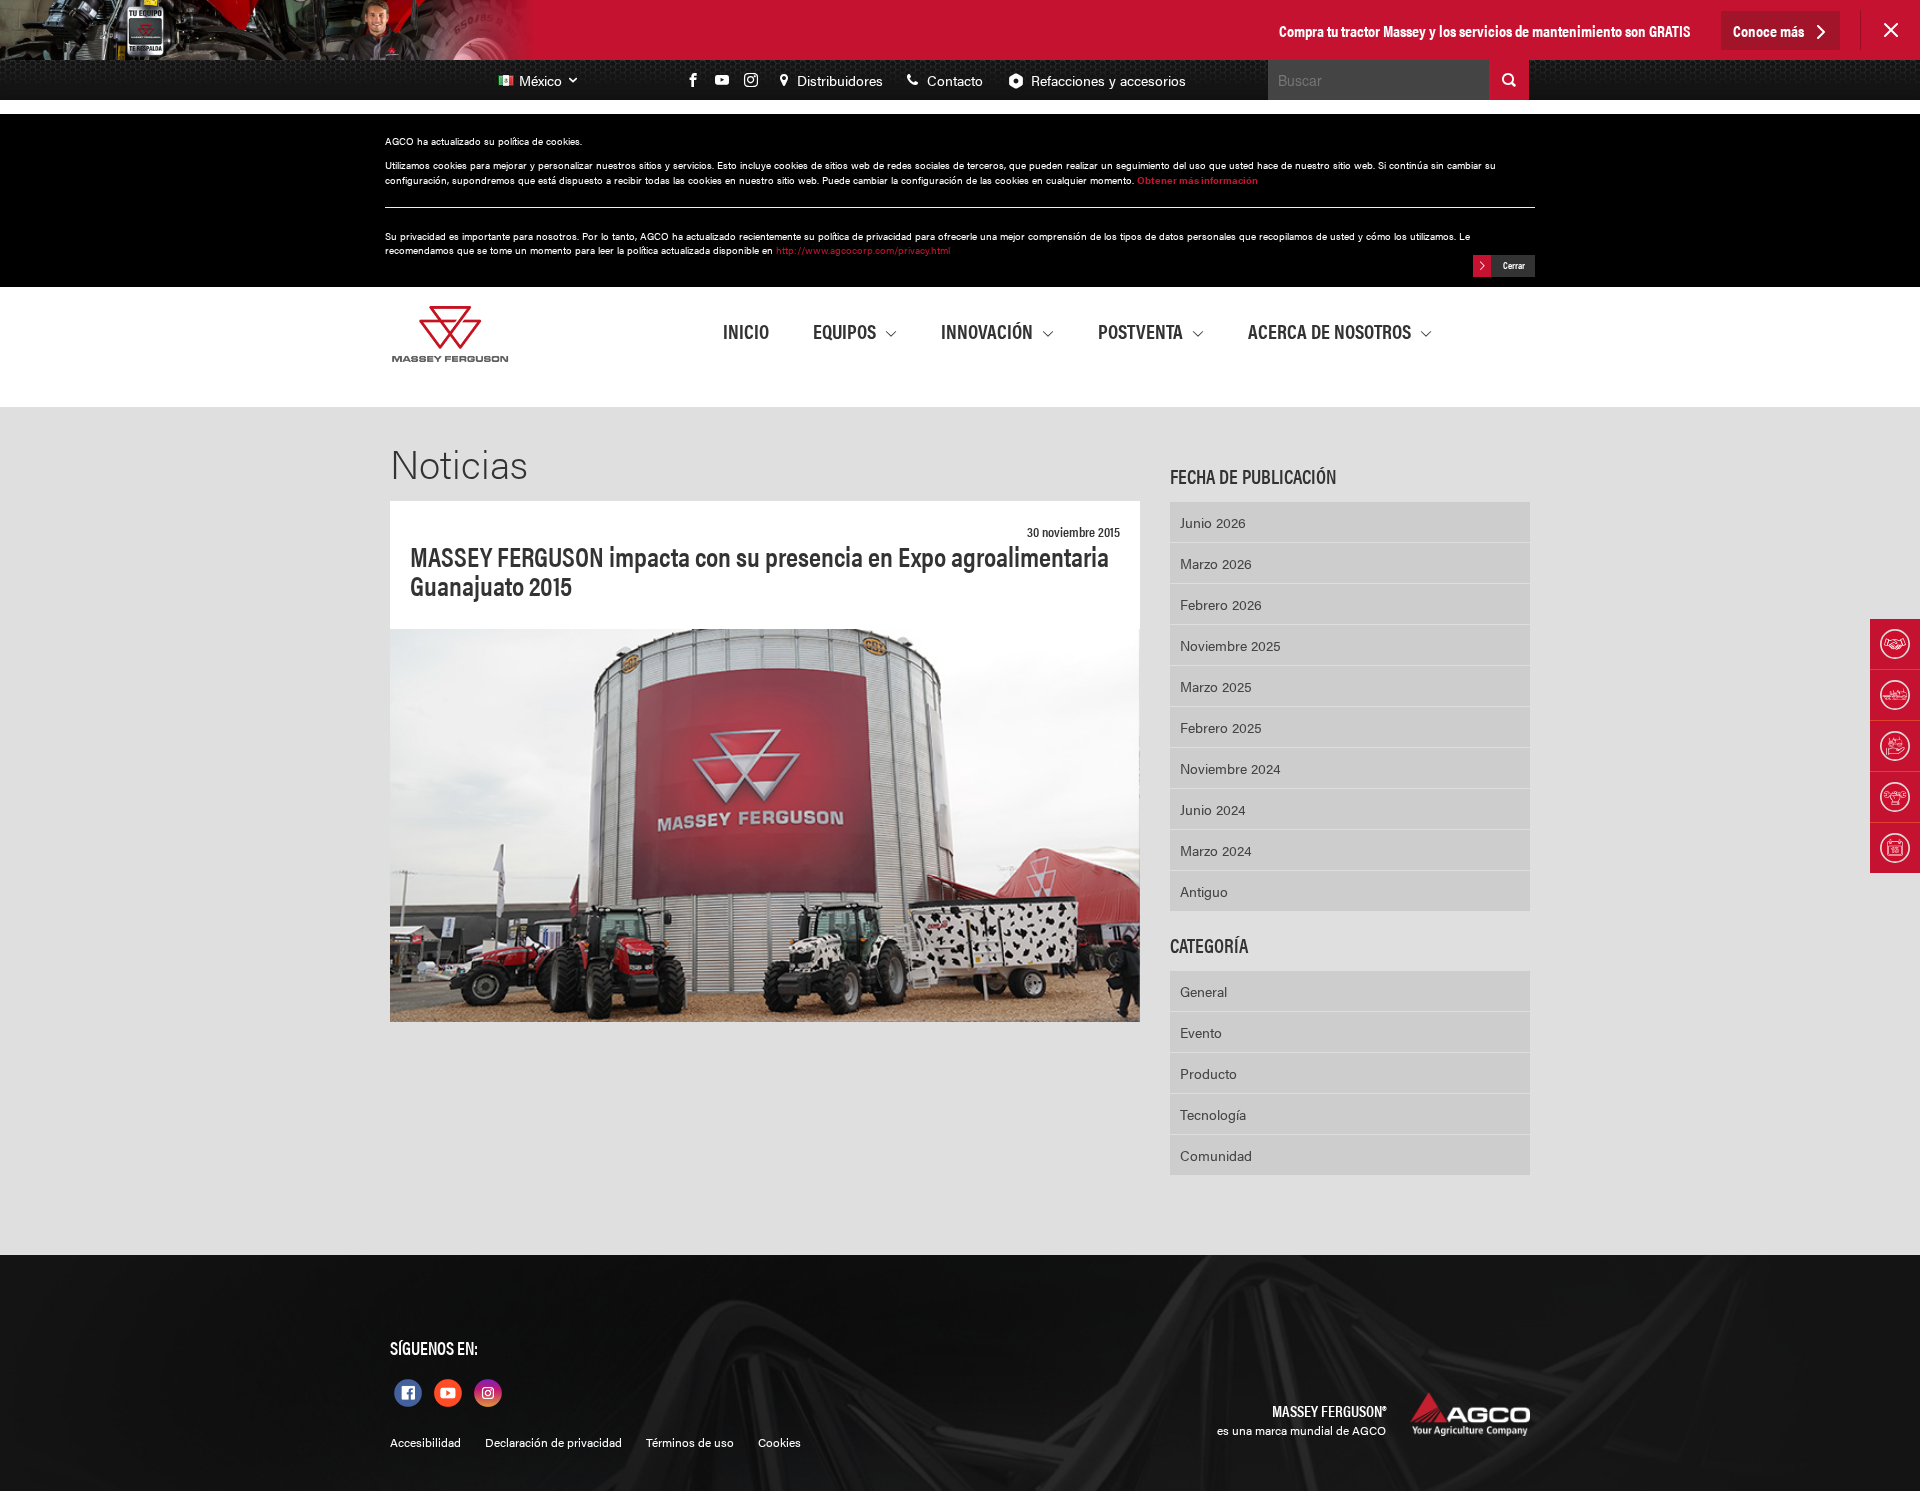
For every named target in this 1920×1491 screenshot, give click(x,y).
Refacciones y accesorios (1108, 80)
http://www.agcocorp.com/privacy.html (863, 250)
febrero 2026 (1221, 604)
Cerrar (1513, 265)
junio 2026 (1213, 522)
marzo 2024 (1216, 850)
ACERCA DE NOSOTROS (1331, 330)
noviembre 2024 (1230, 768)
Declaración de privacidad (553, 1442)
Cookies (779, 1442)
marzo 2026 (1216, 563)
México (542, 80)
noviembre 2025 (1230, 645)
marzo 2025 (1216, 686)
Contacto (953, 80)
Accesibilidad (425, 1442)
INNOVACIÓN (989, 330)
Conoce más (1770, 30)
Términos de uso (690, 1442)
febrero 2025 (1221, 727)
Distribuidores (838, 80)
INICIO (746, 330)
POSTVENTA (1142, 330)
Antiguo (1204, 891)
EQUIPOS (846, 330)
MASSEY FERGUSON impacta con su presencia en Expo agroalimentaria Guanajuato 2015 (759, 569)
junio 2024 (1213, 809)
